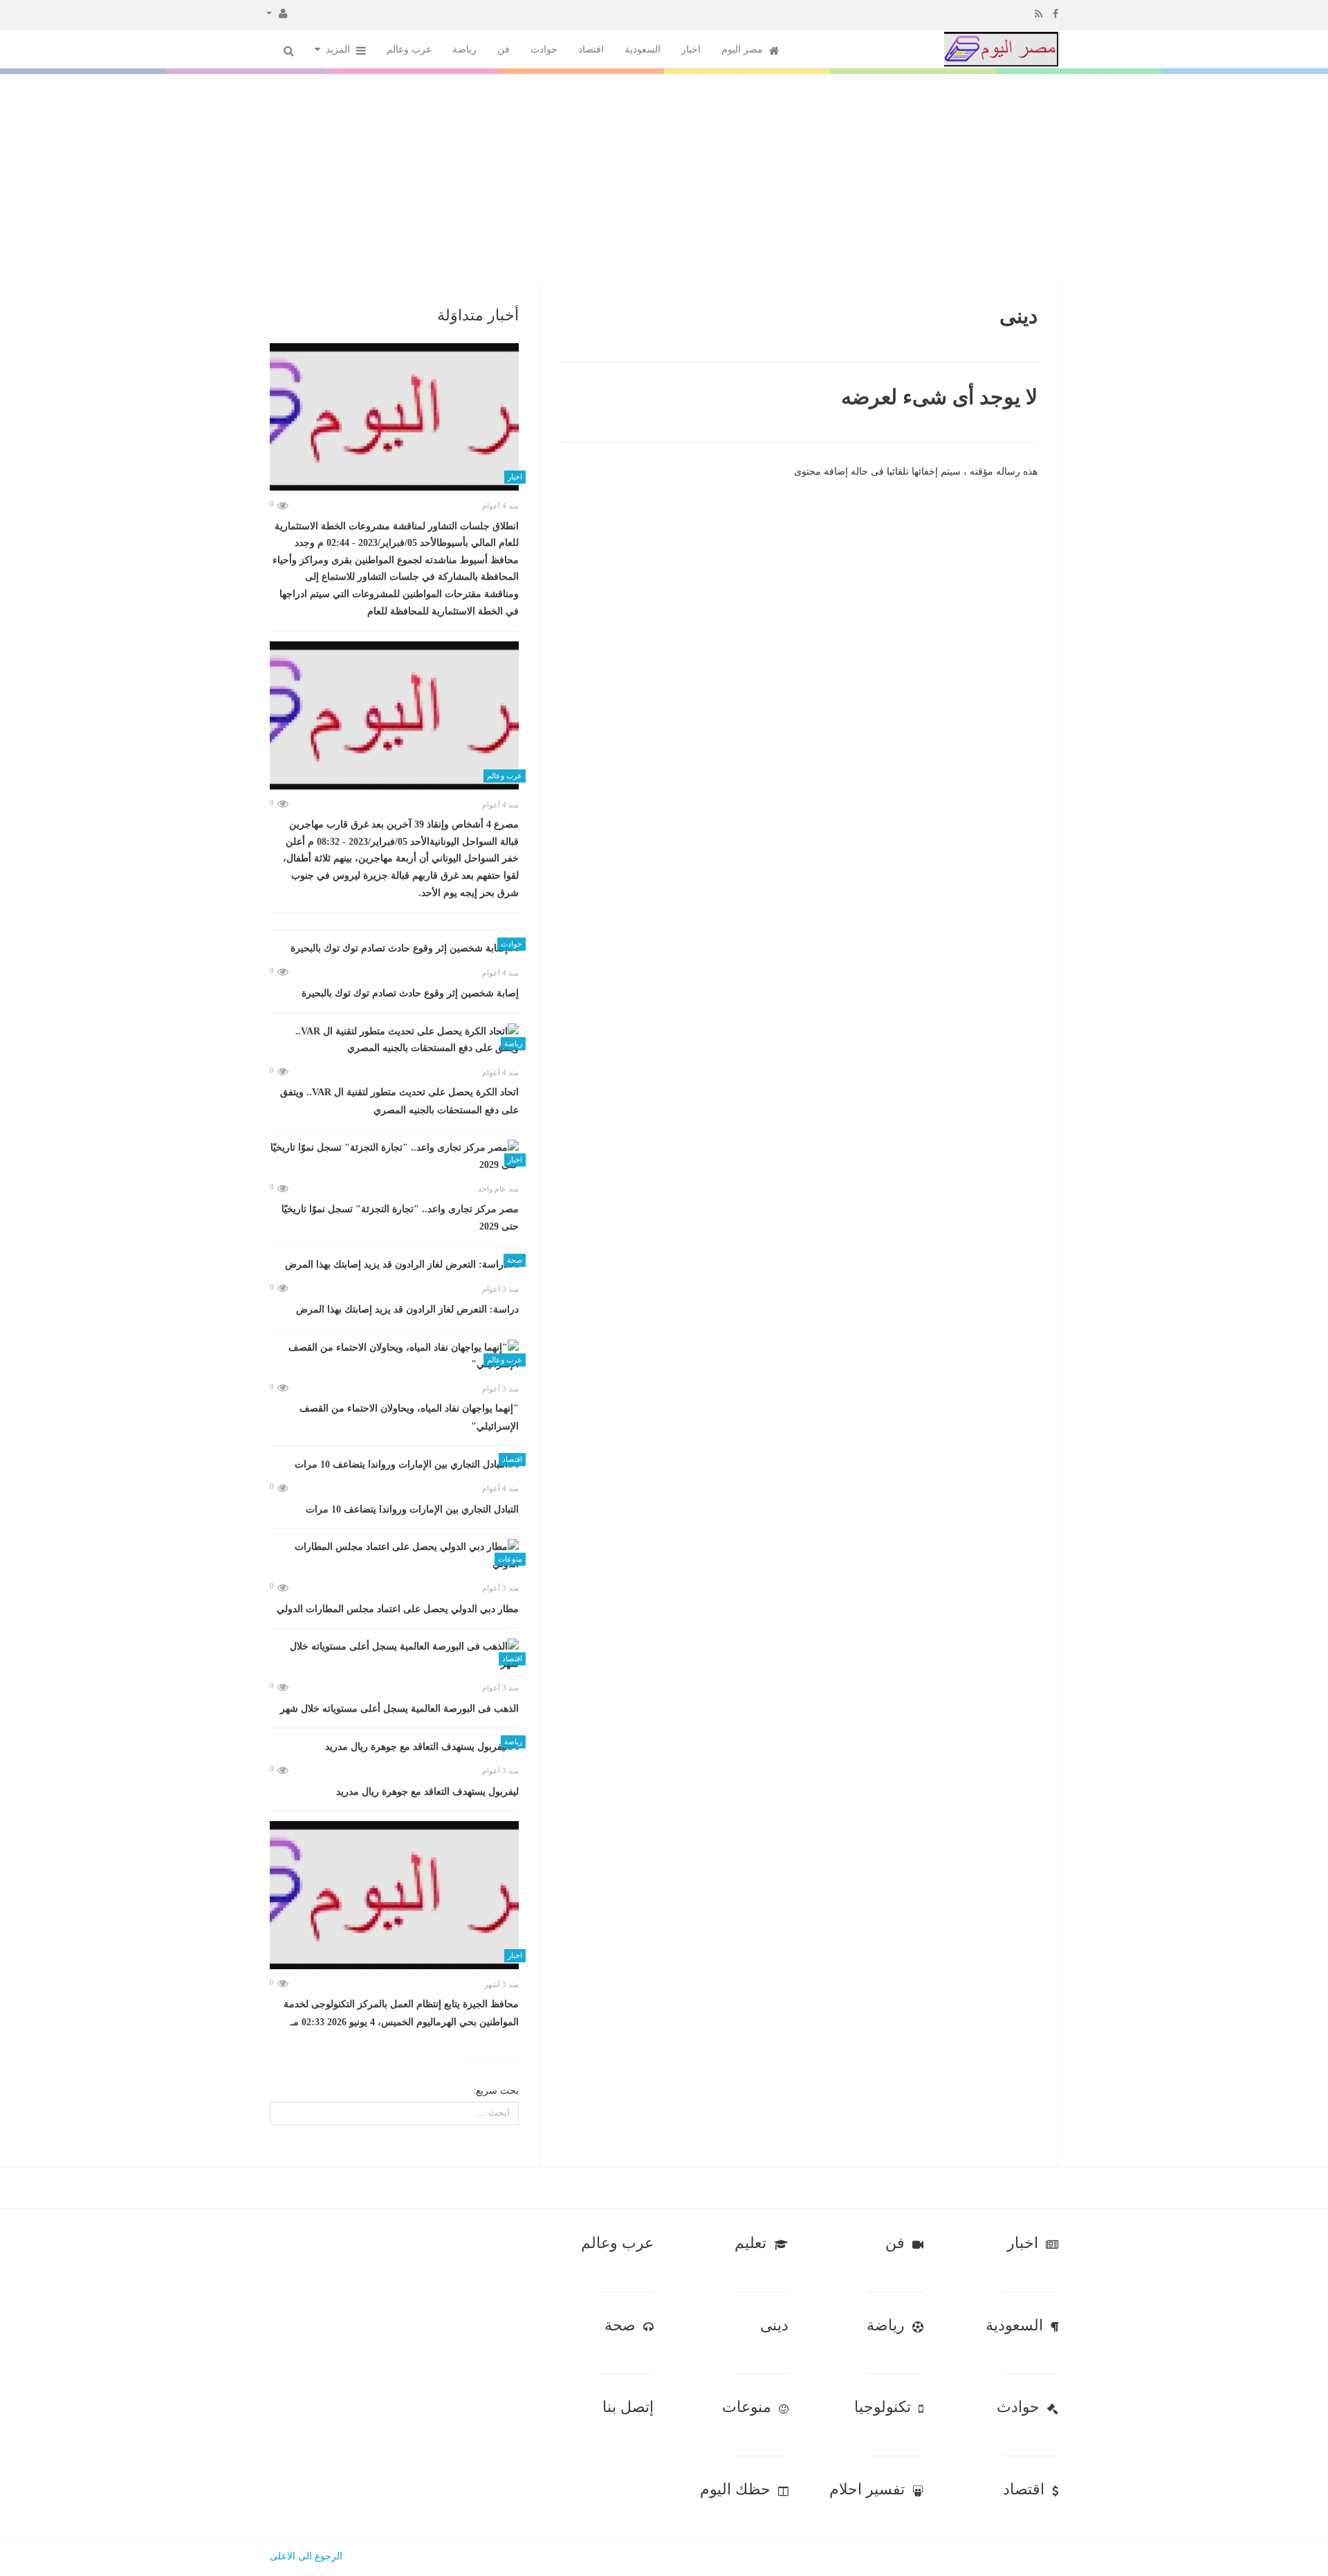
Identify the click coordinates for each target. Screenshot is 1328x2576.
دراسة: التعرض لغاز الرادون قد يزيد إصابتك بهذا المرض (407, 1309)
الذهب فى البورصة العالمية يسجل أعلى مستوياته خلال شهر (399, 1709)
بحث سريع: (496, 2091)
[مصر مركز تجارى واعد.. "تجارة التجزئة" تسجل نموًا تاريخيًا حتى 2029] (394, 1157)
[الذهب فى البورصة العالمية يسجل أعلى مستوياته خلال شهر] (394, 1655)
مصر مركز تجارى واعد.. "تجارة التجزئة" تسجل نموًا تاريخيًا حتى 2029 (400, 1218)
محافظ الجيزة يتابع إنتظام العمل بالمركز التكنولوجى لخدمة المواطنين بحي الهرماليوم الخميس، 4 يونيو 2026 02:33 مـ (401, 2013)
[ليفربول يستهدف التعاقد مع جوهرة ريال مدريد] (394, 1747)
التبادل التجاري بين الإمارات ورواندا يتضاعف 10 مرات (412, 1509)
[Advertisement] (664, 178)
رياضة (464, 49)
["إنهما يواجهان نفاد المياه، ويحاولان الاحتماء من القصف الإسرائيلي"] (394, 1356)
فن (504, 49)
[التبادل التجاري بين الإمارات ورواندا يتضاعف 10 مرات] (394, 1464)
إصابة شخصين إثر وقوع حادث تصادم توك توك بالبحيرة (410, 993)
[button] (277, 12)
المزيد (339, 49)
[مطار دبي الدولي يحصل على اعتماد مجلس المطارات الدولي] (394, 1556)
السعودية (643, 49)
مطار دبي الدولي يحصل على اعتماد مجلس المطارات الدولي (398, 1609)
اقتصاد (591, 49)
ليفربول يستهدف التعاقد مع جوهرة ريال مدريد (427, 1792)
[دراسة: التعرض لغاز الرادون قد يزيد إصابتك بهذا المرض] (394, 1265)
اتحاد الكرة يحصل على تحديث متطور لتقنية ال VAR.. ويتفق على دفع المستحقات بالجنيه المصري (399, 1101)
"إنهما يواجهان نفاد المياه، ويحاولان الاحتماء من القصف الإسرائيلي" (409, 1417)
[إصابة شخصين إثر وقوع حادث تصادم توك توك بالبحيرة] (394, 949)
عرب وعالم (409, 49)
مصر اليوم (744, 49)
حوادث (544, 49)
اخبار (691, 49)
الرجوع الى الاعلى (306, 2556)
